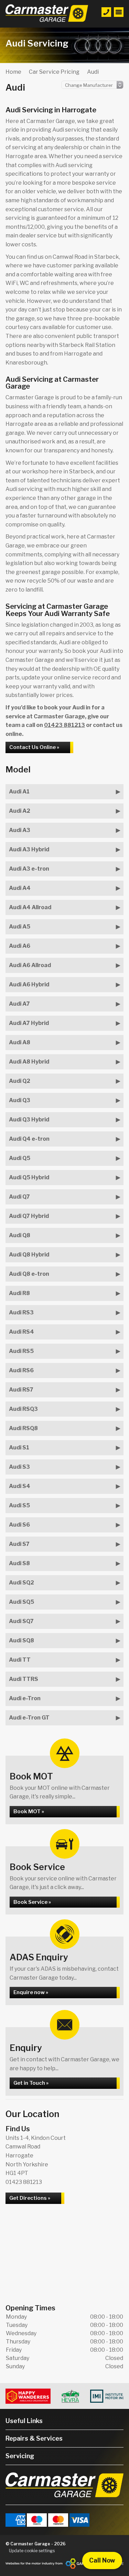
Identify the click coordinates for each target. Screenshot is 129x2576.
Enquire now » (31, 1992)
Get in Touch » (31, 2083)
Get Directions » (30, 2198)
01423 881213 (64, 725)
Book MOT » (29, 1812)
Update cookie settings (32, 2551)
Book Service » (32, 1902)
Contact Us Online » (34, 747)
